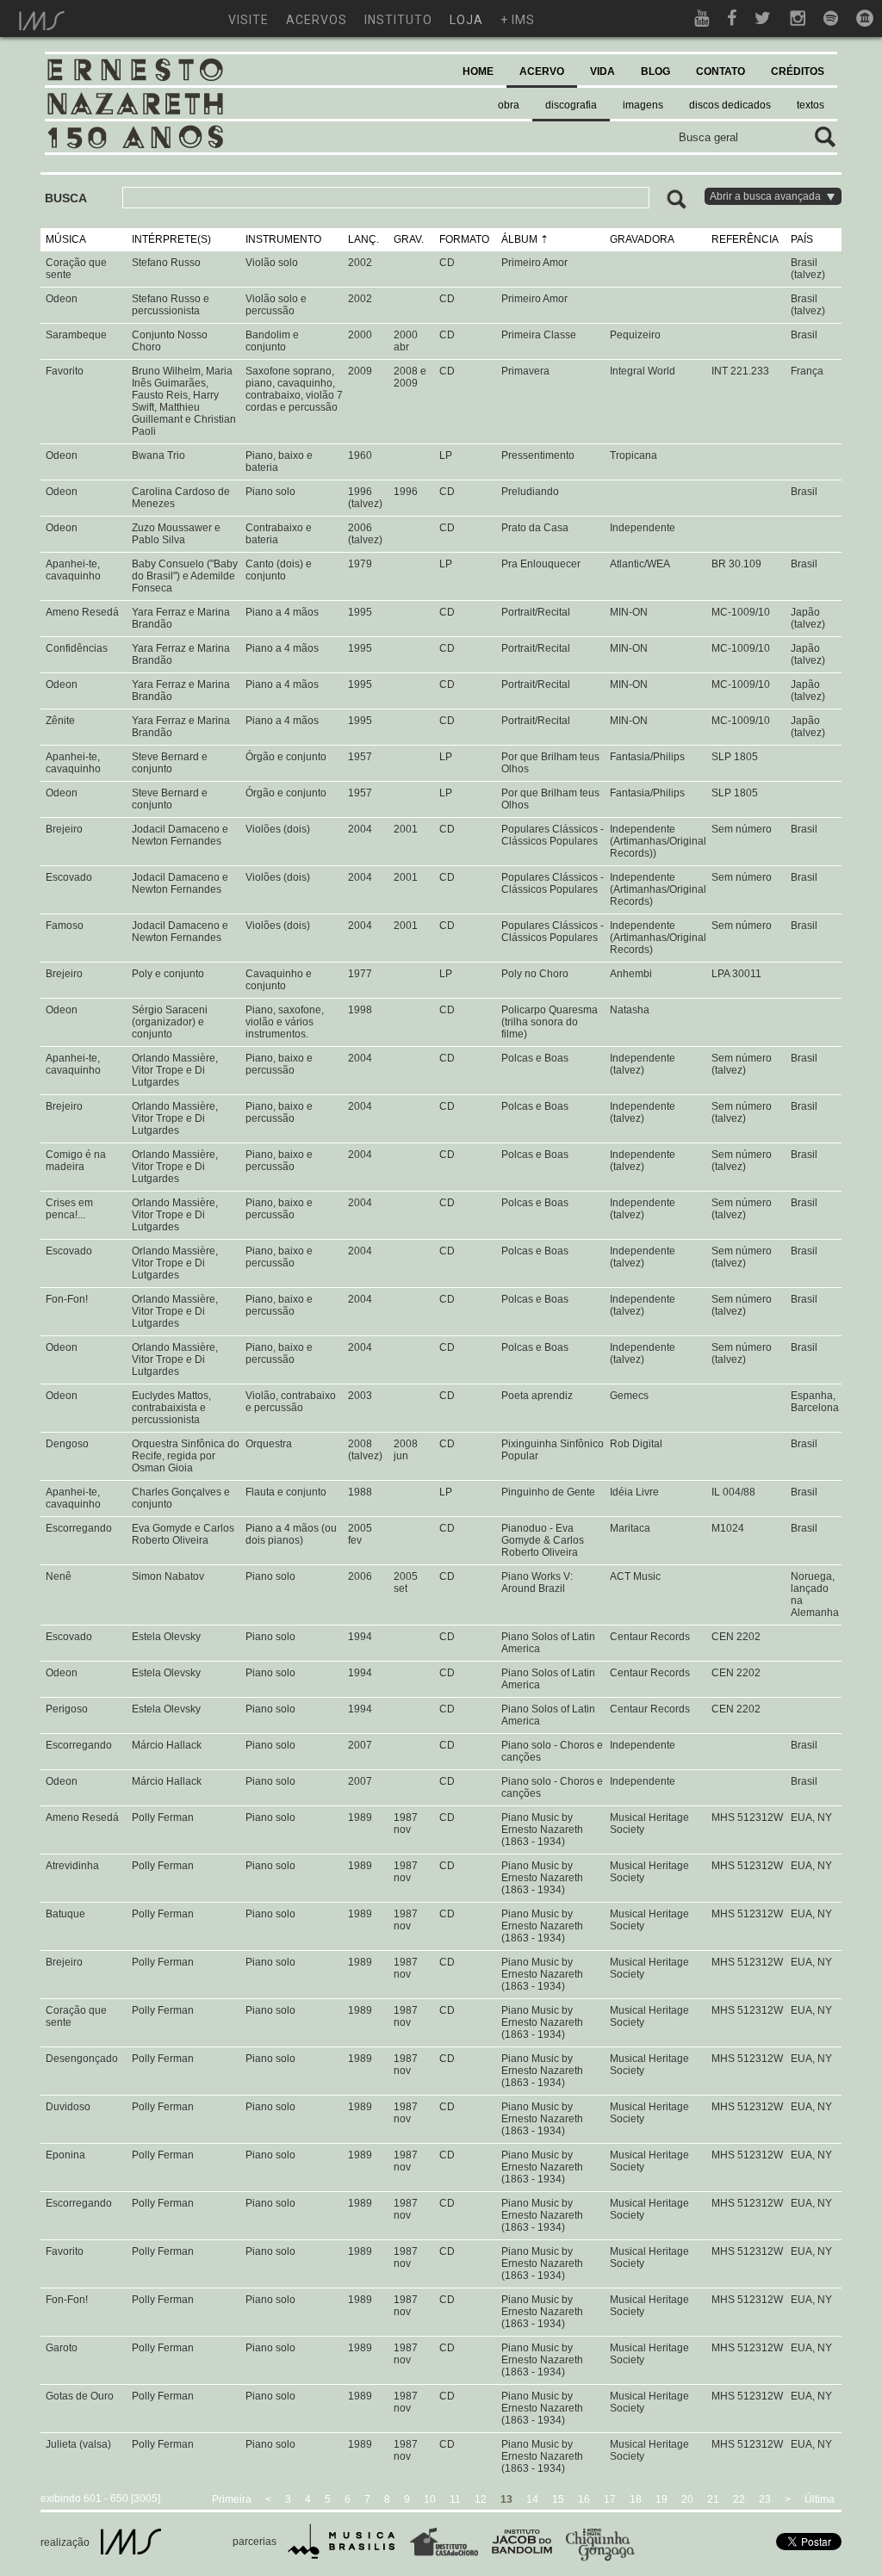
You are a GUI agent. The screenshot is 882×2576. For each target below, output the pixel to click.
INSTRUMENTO (283, 239)
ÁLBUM (519, 239)
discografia (571, 105)
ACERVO (542, 71)
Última (820, 2499)
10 (430, 2499)
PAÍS (802, 239)
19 (661, 2499)
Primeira (232, 2499)
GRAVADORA (642, 239)
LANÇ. (363, 239)
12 (481, 2499)
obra (509, 105)
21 (713, 2499)
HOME (478, 71)
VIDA (602, 71)
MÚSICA (66, 239)
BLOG (655, 71)
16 (584, 2499)
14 (532, 2499)
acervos (317, 20)
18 (636, 2499)
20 (687, 2499)
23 (765, 2499)
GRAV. (409, 239)
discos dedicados (730, 105)
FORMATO (464, 239)
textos (811, 105)
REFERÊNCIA (745, 239)
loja (466, 20)
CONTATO (721, 71)
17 (610, 2499)
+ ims (518, 20)
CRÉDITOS (798, 71)
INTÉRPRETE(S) (171, 239)
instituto (398, 20)
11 (455, 2499)
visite (248, 20)
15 (558, 2499)
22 (739, 2499)
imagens (643, 105)
